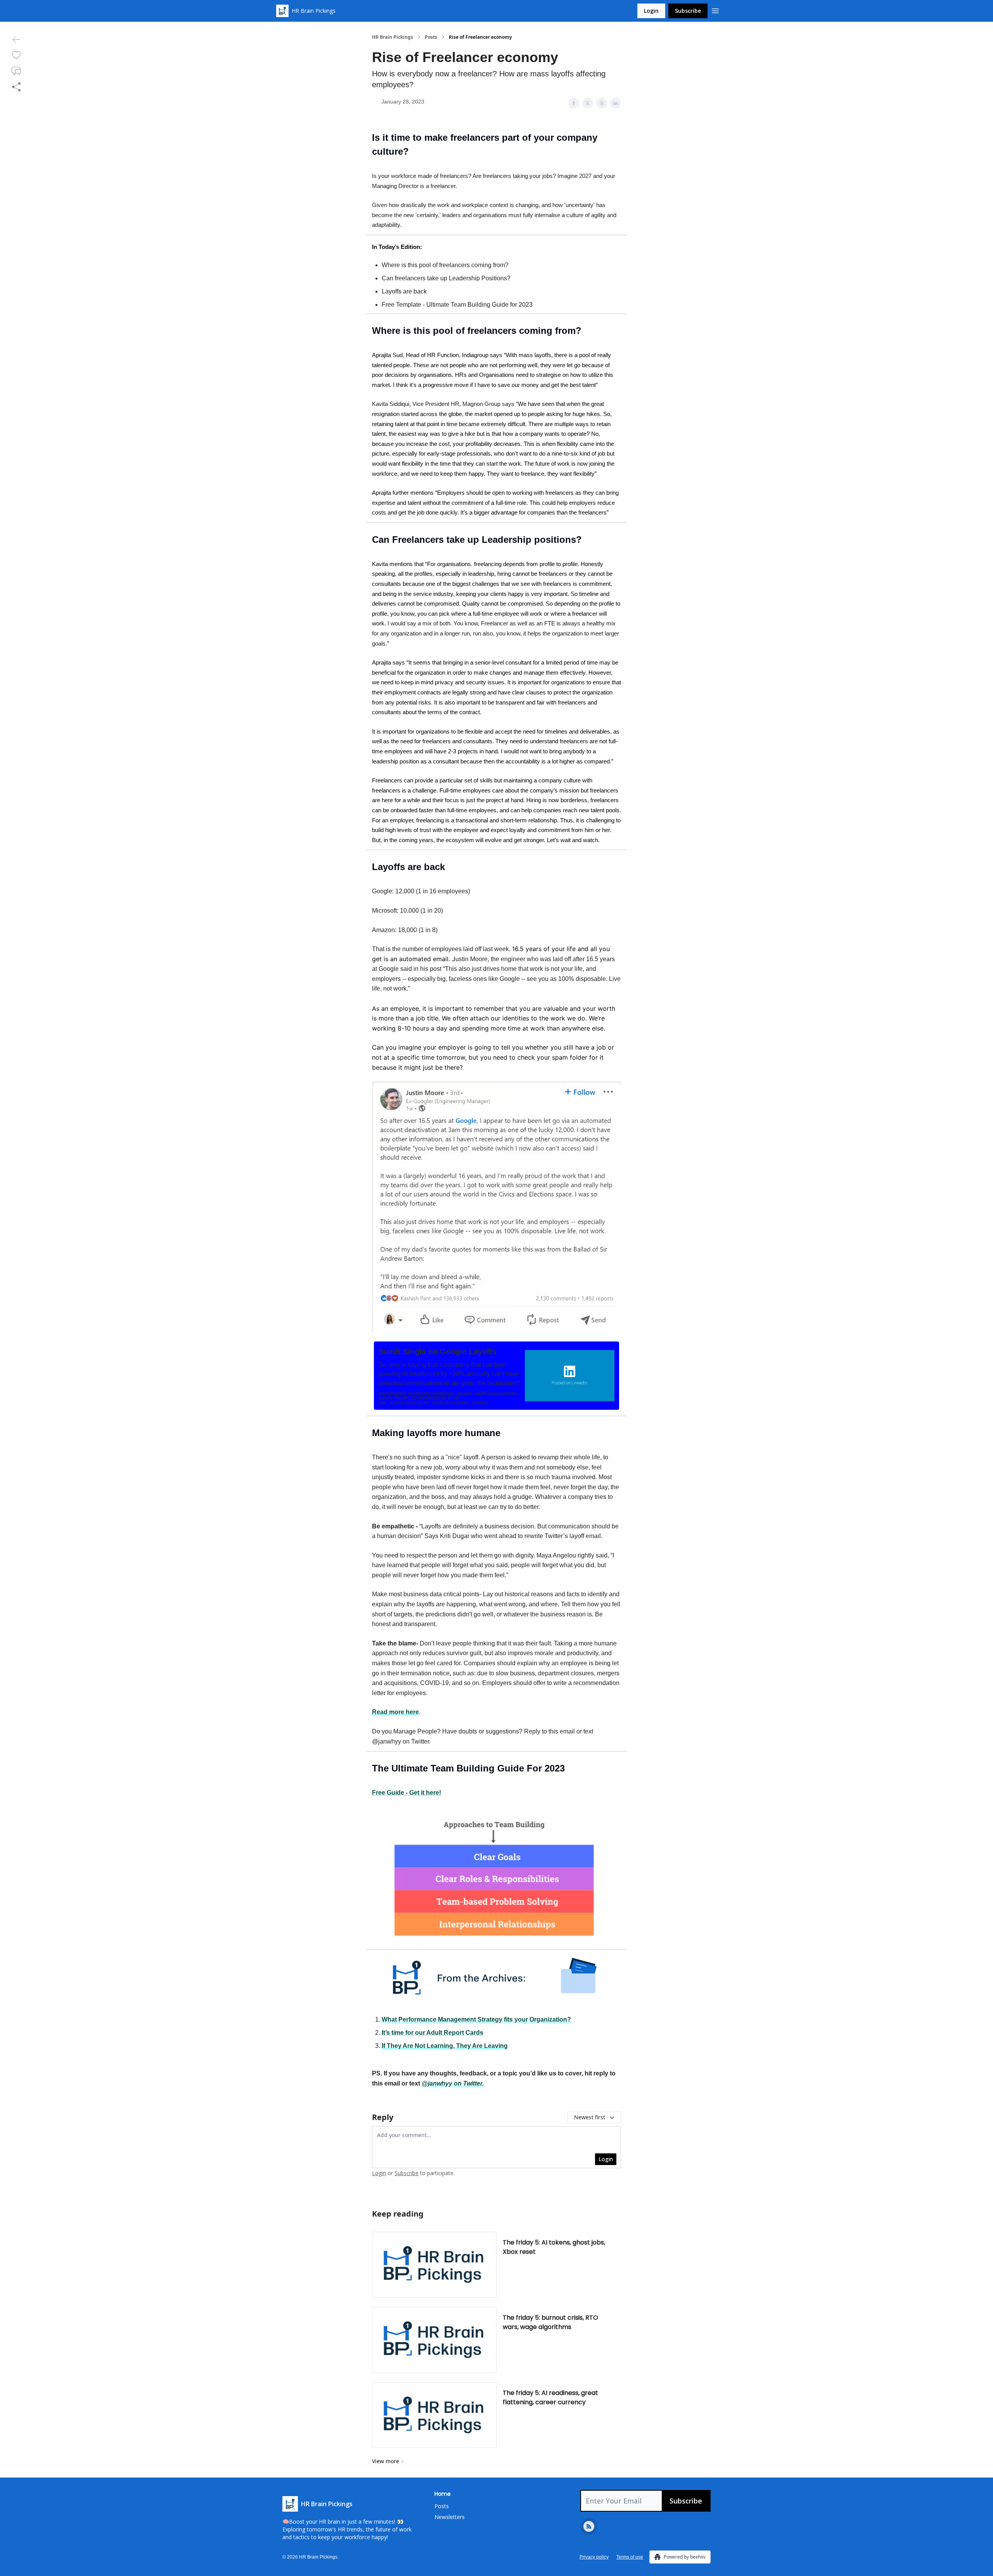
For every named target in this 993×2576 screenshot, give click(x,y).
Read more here (395, 1712)
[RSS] (589, 2526)
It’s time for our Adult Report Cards (432, 2033)
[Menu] (715, 10)
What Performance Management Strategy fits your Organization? (476, 2019)
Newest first (590, 2117)
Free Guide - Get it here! (407, 1793)
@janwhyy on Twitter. (453, 2083)
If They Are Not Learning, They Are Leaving (445, 2046)
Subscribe (688, 11)
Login (651, 11)
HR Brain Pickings (393, 37)
